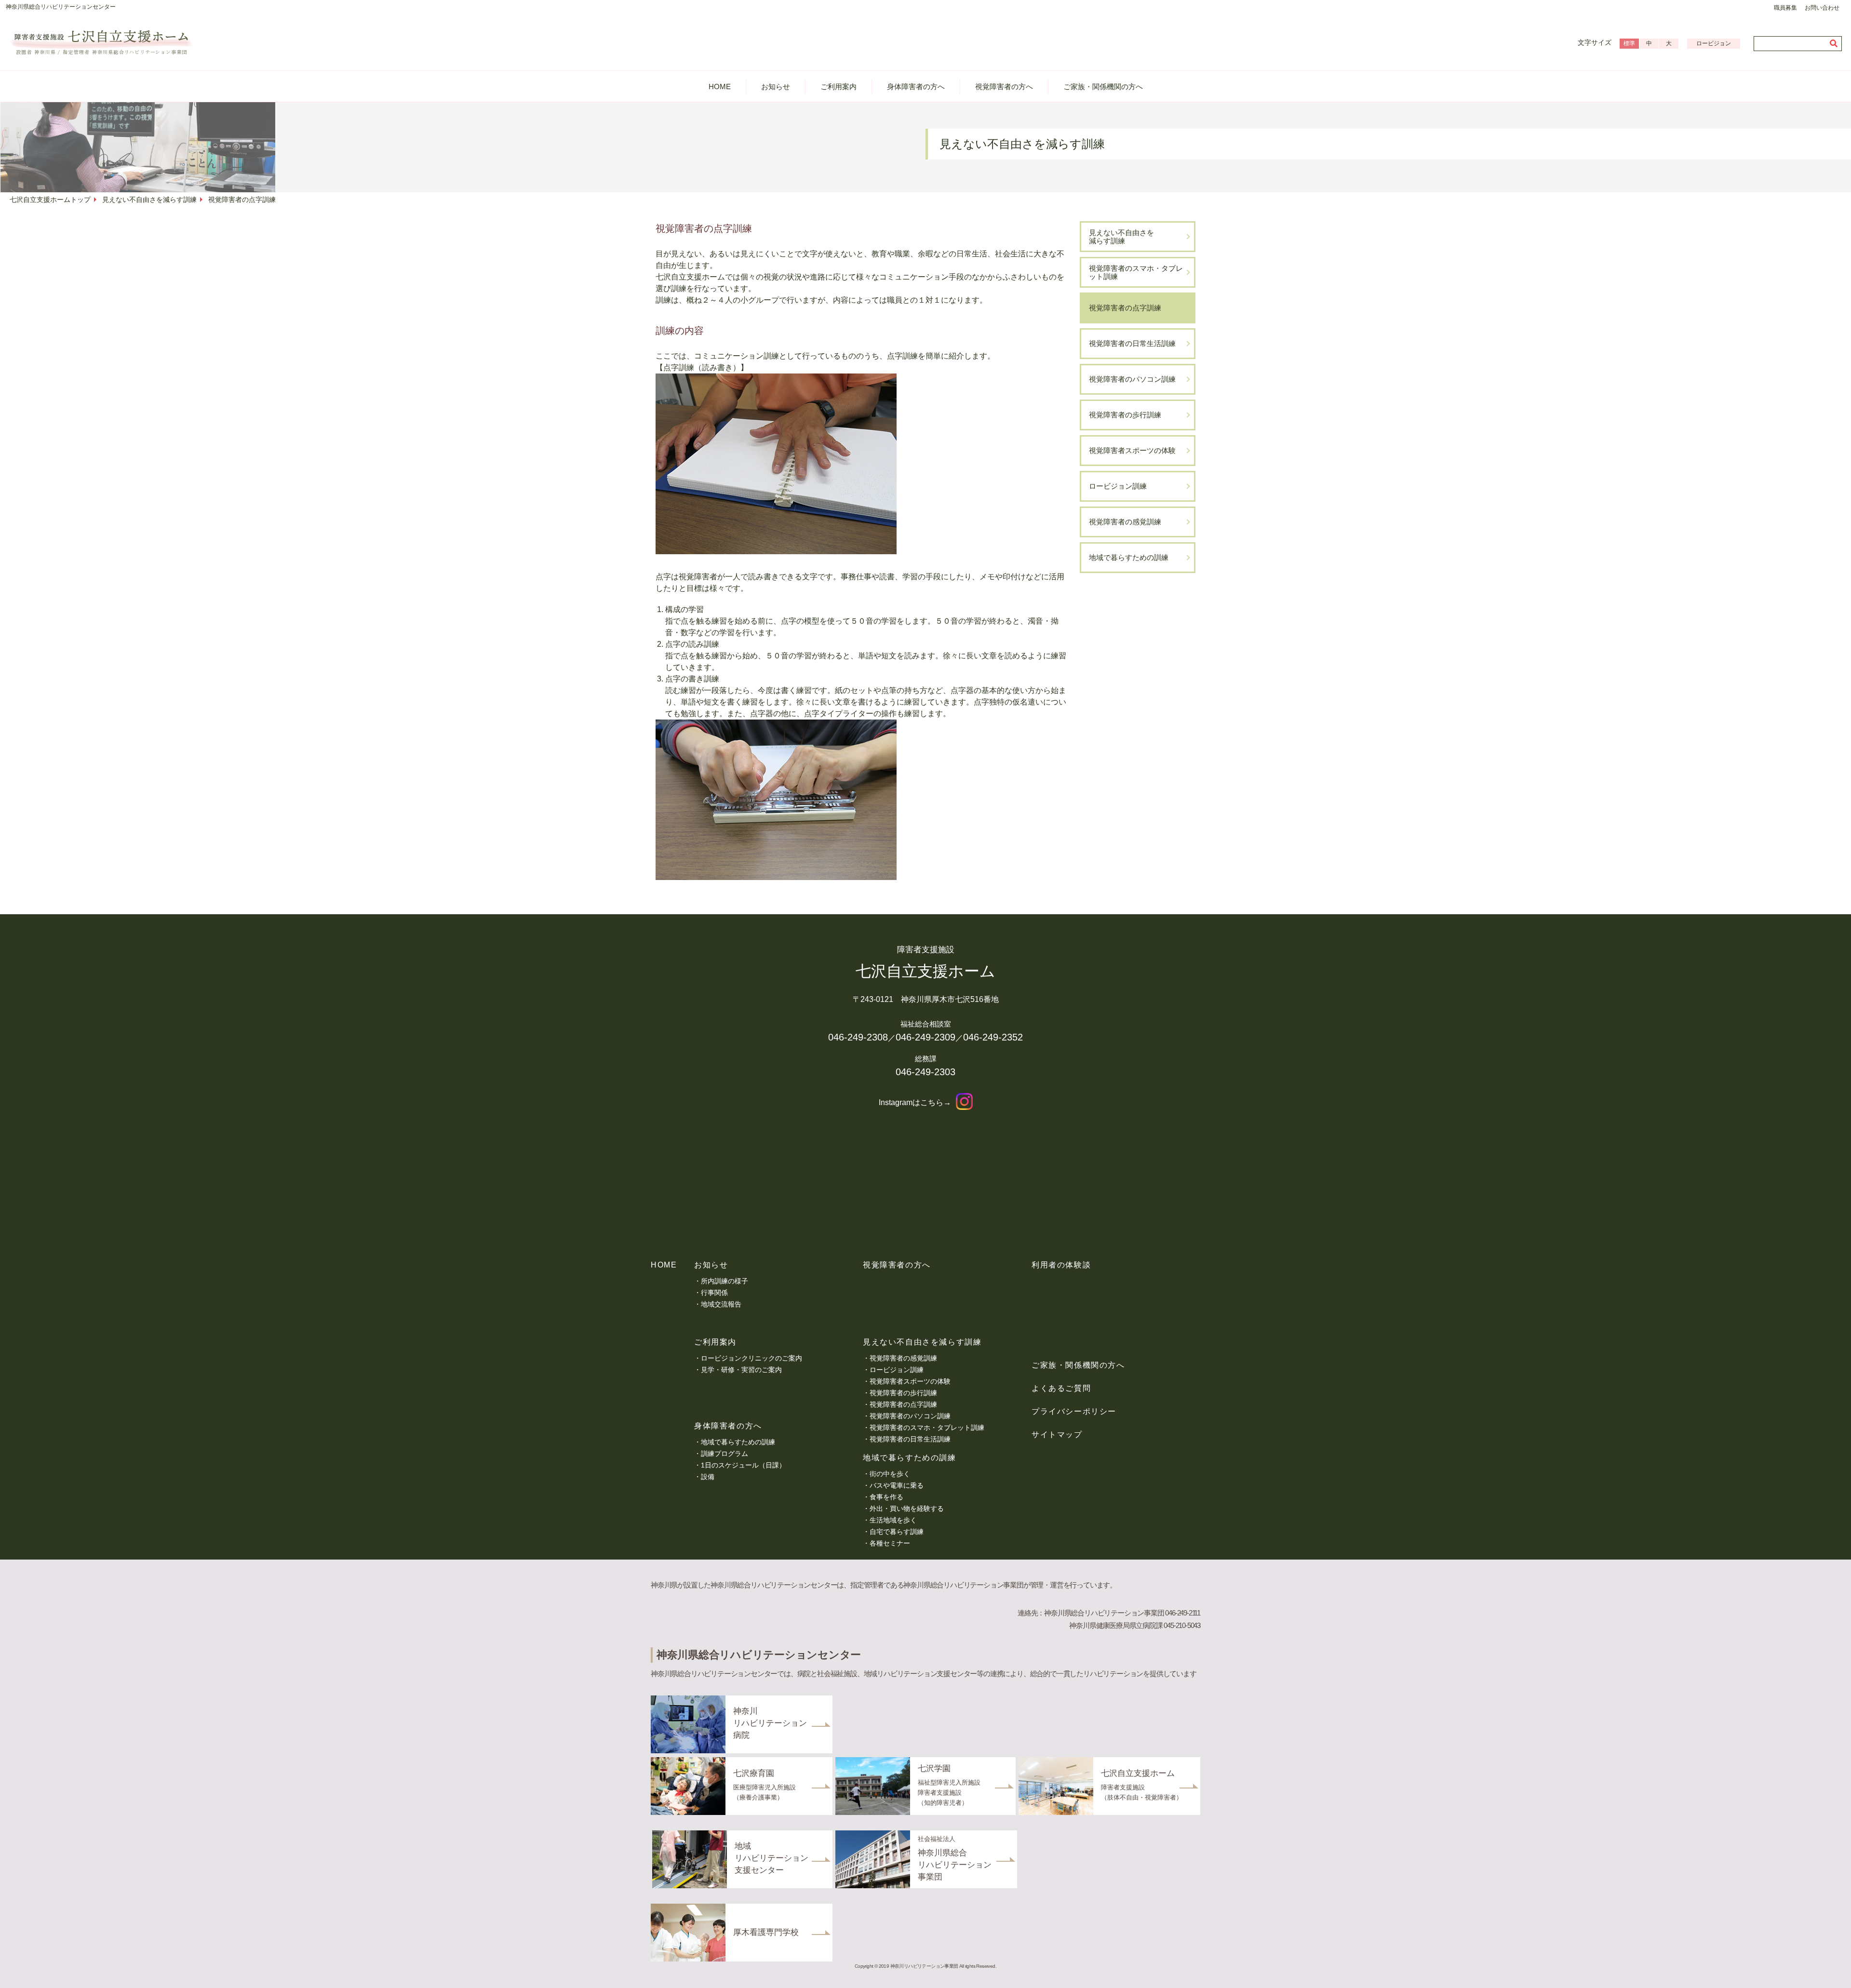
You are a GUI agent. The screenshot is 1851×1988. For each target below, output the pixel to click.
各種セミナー (890, 1543)
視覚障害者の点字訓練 (1125, 308)
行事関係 (714, 1293)
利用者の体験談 (1061, 1265)
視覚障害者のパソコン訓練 (1132, 379)
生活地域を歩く (893, 1520)
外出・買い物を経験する (907, 1508)
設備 (708, 1477)
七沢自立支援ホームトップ (50, 200)
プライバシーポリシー (1074, 1411)
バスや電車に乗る (897, 1485)
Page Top (1827, 1971)
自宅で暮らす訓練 (897, 1532)
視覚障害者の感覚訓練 (1125, 522)
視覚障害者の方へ (1004, 87)
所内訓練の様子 (724, 1281)
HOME (720, 87)
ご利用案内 (838, 87)
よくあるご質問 (1061, 1388)
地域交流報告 (721, 1304)
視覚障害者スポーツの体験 (1132, 450)
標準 (1629, 43)
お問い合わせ (1822, 8)
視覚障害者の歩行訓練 (1125, 415)
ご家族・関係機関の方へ (1103, 87)
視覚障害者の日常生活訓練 (1132, 343)
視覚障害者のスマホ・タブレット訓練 (1136, 272)
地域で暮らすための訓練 (1129, 557)
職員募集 (1785, 8)
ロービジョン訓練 (1118, 486)
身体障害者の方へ (916, 87)
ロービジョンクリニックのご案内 (751, 1358)
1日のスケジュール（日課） (743, 1465)
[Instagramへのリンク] (964, 1102)
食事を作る (886, 1497)
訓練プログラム (724, 1454)
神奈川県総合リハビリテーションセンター (61, 7)
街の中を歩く (890, 1474)
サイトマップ (1057, 1434)
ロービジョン (1714, 43)
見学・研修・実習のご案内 (741, 1370)
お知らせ (776, 87)
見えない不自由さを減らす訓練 (149, 200)
